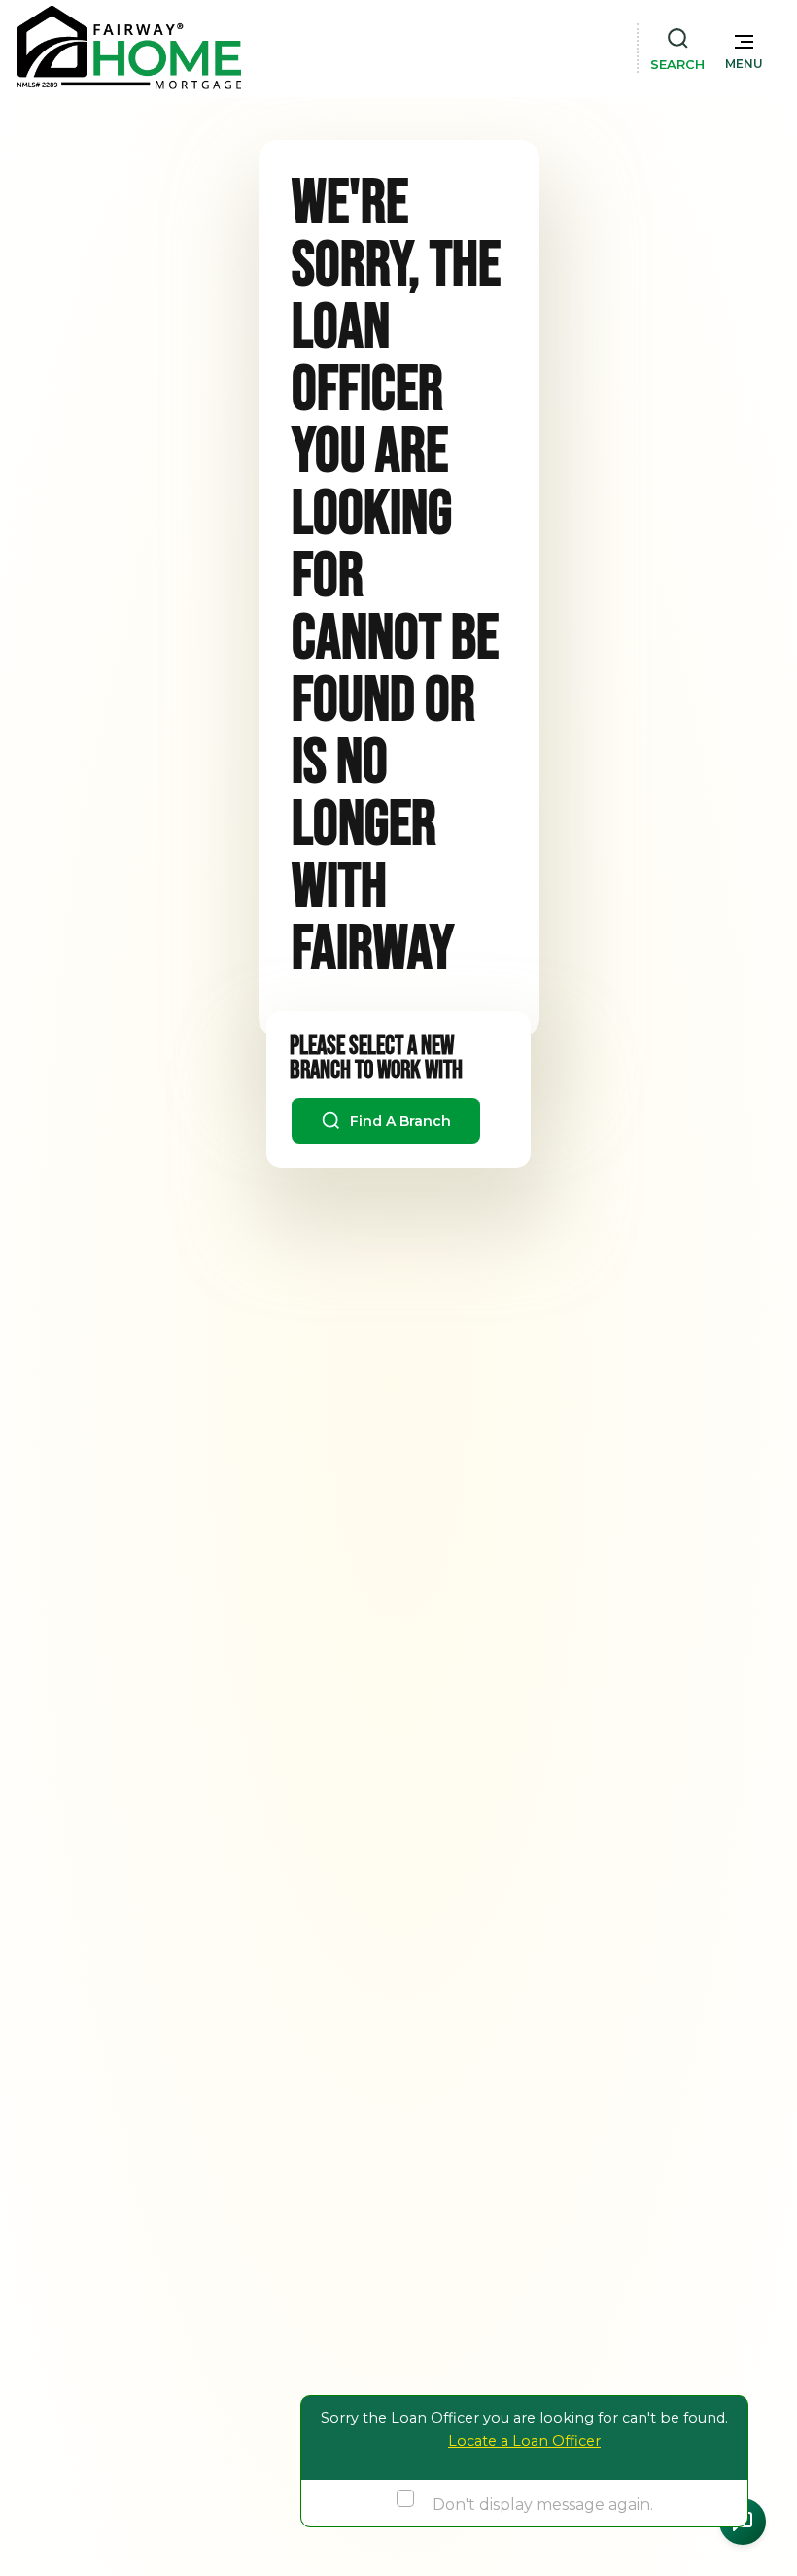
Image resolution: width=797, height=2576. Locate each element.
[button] (744, 48)
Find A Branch (398, 1121)
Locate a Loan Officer (524, 2441)
